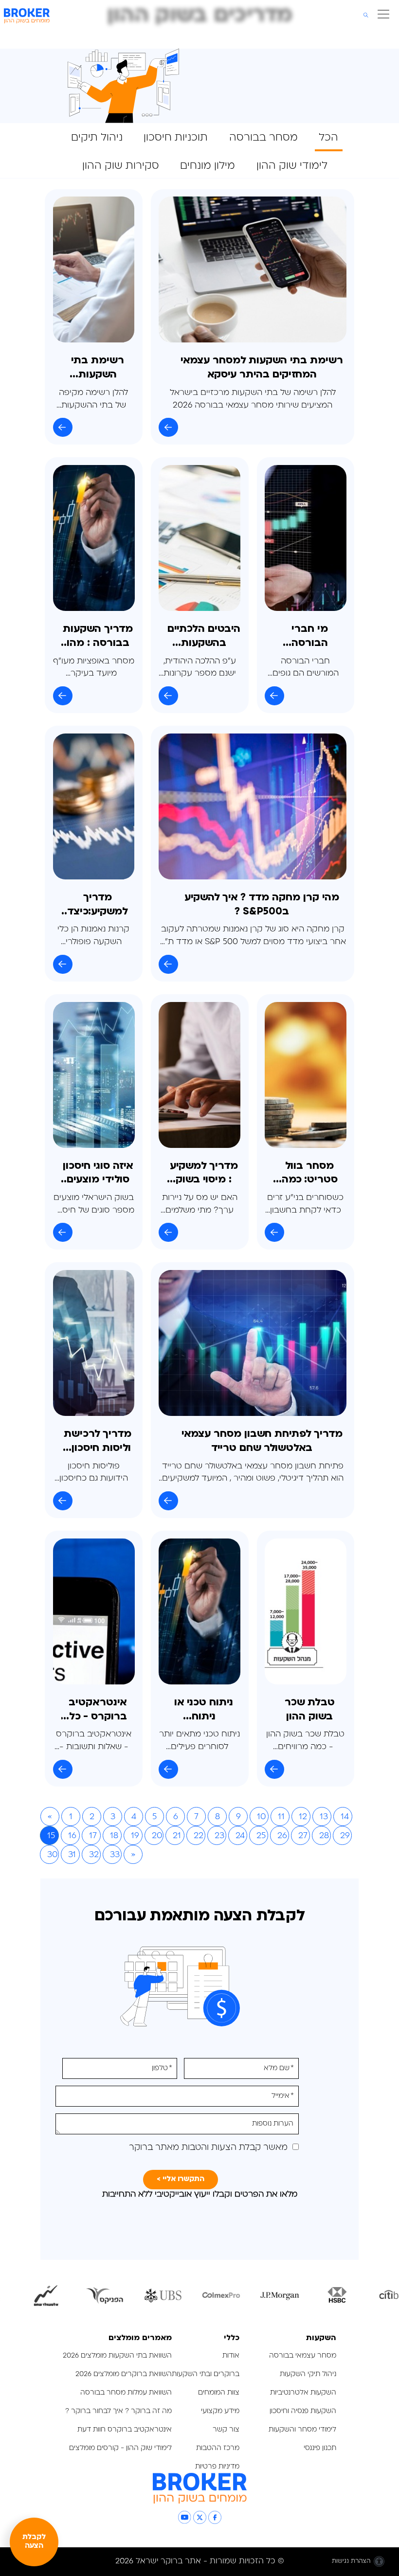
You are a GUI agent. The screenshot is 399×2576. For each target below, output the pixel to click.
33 (115, 1855)
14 (345, 1817)
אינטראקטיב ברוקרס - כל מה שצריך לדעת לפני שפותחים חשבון (98, 1711)
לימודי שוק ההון (292, 166)
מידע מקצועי (220, 2411)
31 (72, 1855)
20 (157, 1836)
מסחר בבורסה (263, 138)
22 (199, 1836)
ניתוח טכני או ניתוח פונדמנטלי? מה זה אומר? (204, 1711)
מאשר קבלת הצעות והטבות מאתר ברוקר (208, 2148)
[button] (381, 16)
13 (324, 1817)
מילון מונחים (208, 166)
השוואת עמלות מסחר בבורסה (126, 2393)
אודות (231, 2356)
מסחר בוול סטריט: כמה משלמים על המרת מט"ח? (310, 1174)
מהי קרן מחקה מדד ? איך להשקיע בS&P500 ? (262, 905)
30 (53, 1855)
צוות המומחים (219, 2393)
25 (261, 1836)
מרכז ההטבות (218, 2448)
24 (240, 1836)
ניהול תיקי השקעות (308, 2374)
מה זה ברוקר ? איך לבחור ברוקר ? (118, 2411)
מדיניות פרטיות (216, 2467)
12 (303, 1817)
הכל (328, 138)
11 (281, 1817)
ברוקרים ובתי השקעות (206, 2374)
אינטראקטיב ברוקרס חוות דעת (125, 2430)
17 (93, 1836)
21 (177, 1836)
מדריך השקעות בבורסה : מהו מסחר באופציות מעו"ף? (98, 637)
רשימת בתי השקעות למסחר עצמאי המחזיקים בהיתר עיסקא (262, 368)
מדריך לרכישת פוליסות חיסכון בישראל (98, 1442)
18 (114, 1836)
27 (303, 1836)
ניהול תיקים (97, 138)
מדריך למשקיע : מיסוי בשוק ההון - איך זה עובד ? (204, 1174)
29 (345, 1836)
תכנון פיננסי (320, 2448)
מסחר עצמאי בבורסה (303, 2356)
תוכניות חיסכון (176, 138)
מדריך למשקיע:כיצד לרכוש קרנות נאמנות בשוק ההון (98, 906)
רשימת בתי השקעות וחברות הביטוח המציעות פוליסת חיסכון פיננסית (98, 369)
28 (324, 1836)
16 (72, 1836)
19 (135, 1836)
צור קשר (226, 2430)
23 (219, 1836)
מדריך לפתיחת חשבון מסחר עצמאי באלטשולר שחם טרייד (262, 1441)
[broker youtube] (185, 2517)
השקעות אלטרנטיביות (303, 2393)
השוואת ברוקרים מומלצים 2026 (124, 2374)
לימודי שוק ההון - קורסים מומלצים (120, 2448)
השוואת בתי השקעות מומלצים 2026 (117, 2356)
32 (94, 1855)
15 (51, 1836)
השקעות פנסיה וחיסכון (303, 2411)
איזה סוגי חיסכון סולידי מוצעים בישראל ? (98, 1174)
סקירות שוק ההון (121, 166)
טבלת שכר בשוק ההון (310, 1710)
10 (262, 1817)
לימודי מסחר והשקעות (302, 2430)
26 (282, 1836)
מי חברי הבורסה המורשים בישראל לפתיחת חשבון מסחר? (310, 637)
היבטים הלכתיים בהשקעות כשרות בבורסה (204, 637)
